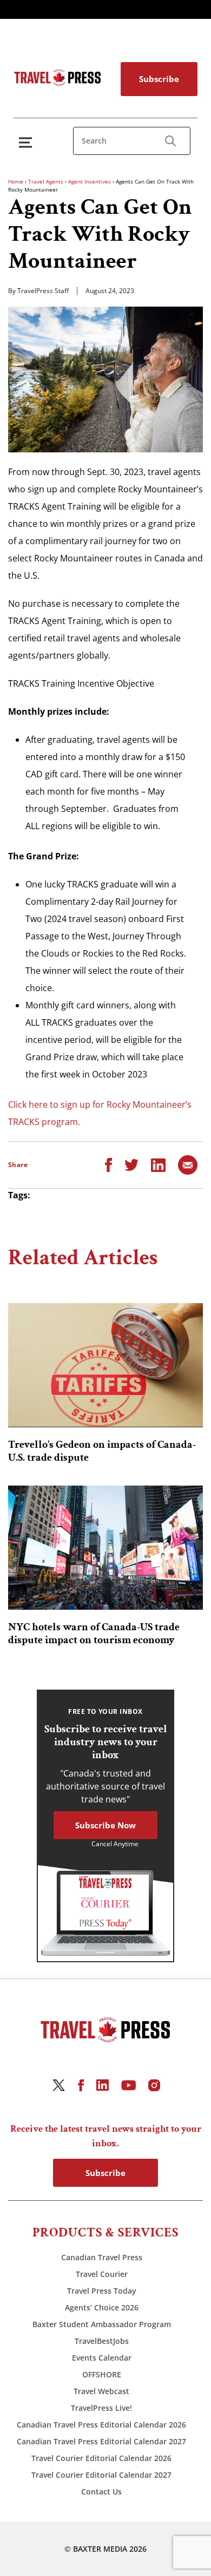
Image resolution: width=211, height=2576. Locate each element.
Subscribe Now (105, 1825)
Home (16, 181)
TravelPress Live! (101, 2408)
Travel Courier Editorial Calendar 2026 (101, 2458)
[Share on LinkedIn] (158, 1164)
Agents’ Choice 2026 (102, 2307)
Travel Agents (46, 181)
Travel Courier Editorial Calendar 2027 (101, 2475)
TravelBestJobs (102, 2341)
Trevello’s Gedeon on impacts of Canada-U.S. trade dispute (102, 1451)
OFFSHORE (102, 2374)
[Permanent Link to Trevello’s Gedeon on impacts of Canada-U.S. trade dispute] (105, 1365)
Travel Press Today (102, 2291)
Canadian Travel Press (102, 2257)
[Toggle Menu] (28, 142)
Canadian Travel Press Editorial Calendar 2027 (101, 2441)
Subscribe (159, 79)
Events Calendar (102, 2358)
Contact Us (101, 2492)
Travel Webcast (101, 2391)
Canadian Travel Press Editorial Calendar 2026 (101, 2425)
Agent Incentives (90, 181)
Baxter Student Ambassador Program (102, 2324)
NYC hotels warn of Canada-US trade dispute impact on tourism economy (94, 1633)
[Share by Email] (188, 1164)
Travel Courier (102, 2274)
